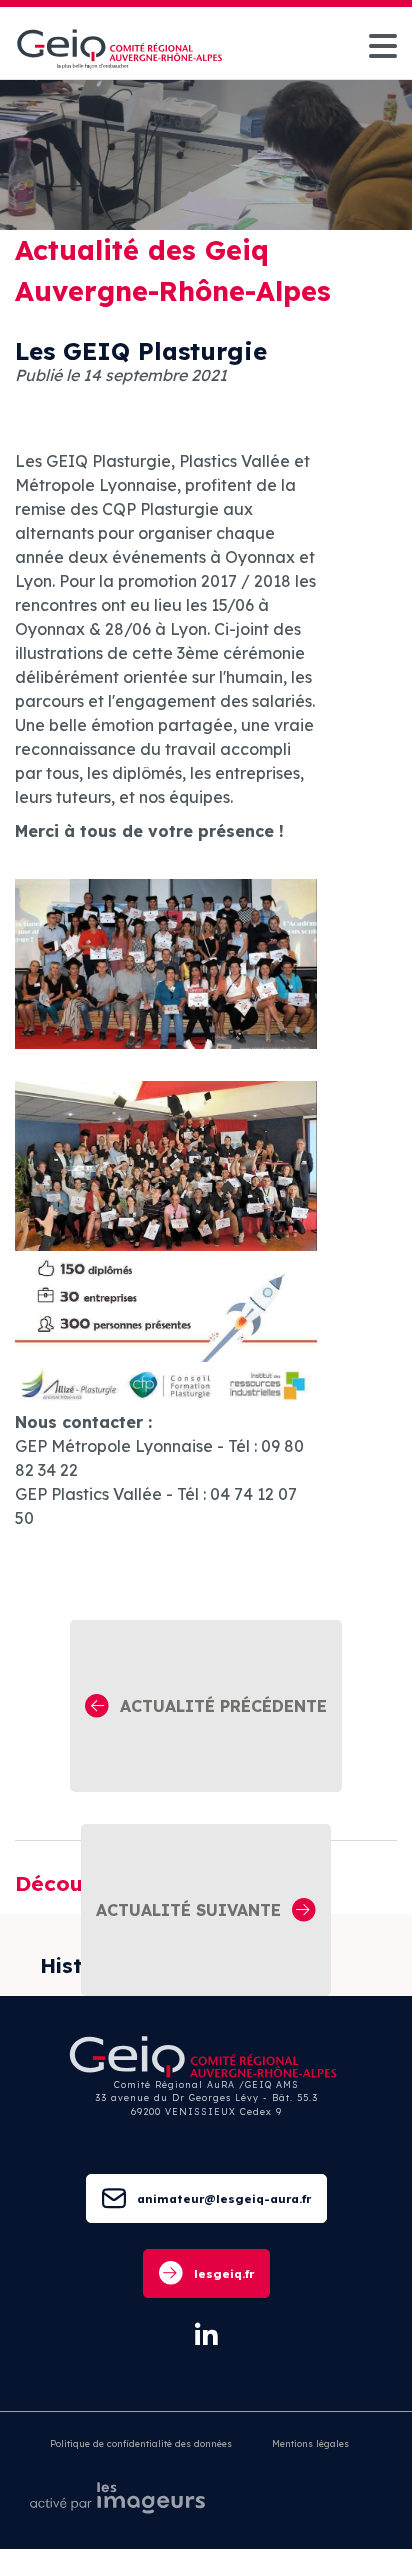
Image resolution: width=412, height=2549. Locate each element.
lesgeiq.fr (224, 2273)
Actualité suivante (188, 1910)
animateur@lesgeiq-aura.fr (224, 2198)
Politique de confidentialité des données (141, 2443)
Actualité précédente (223, 1706)
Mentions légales (310, 2443)
